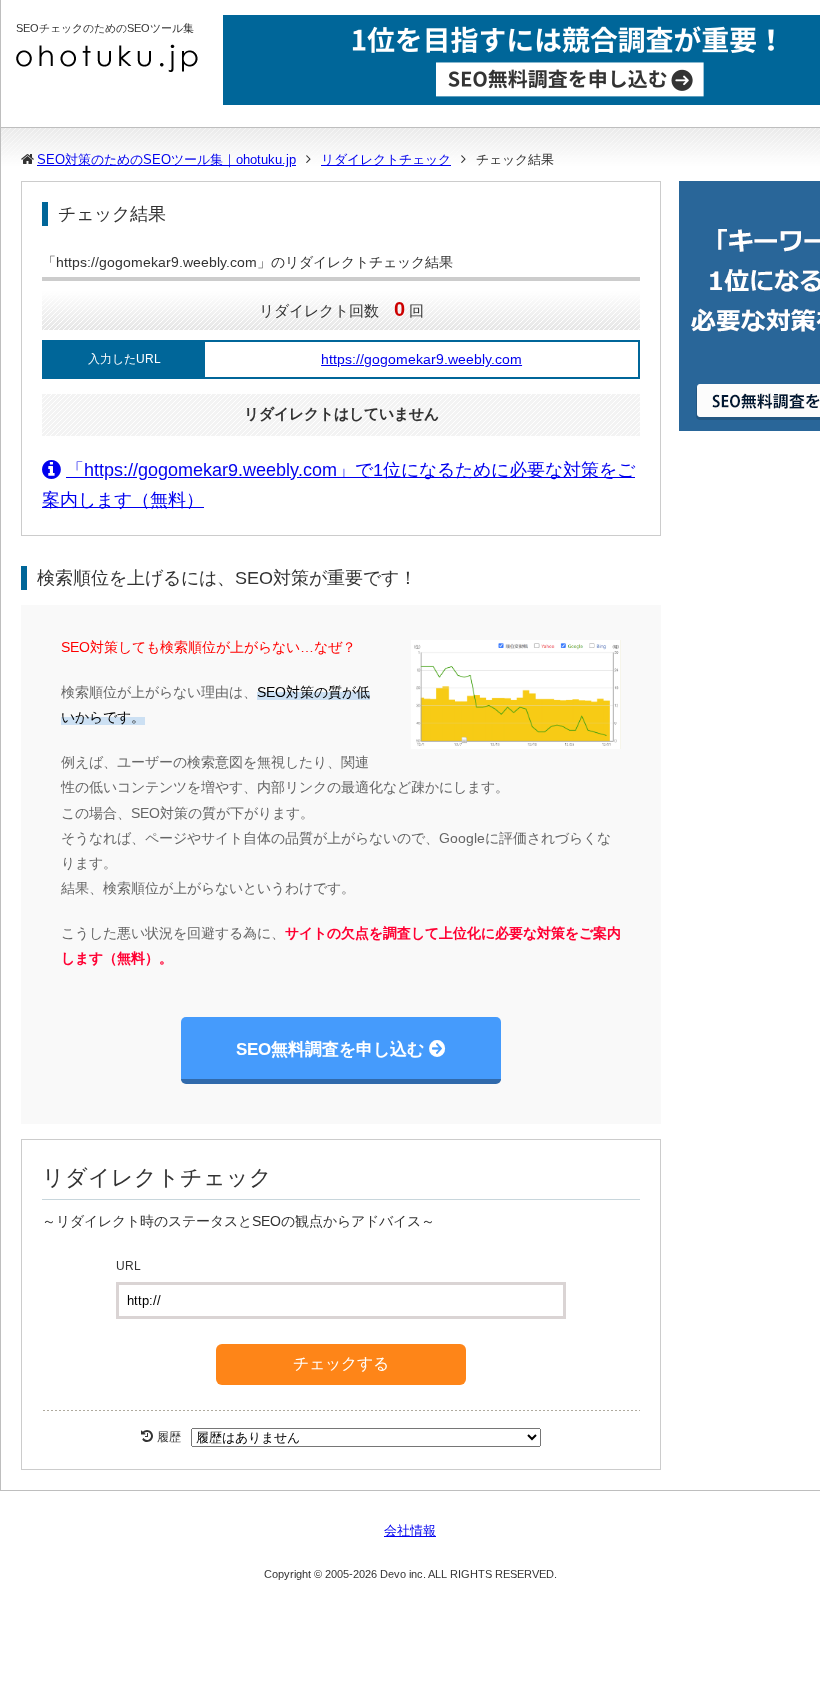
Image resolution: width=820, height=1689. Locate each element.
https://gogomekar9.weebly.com (421, 359)
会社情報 (410, 1530)
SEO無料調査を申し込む (330, 1049)
